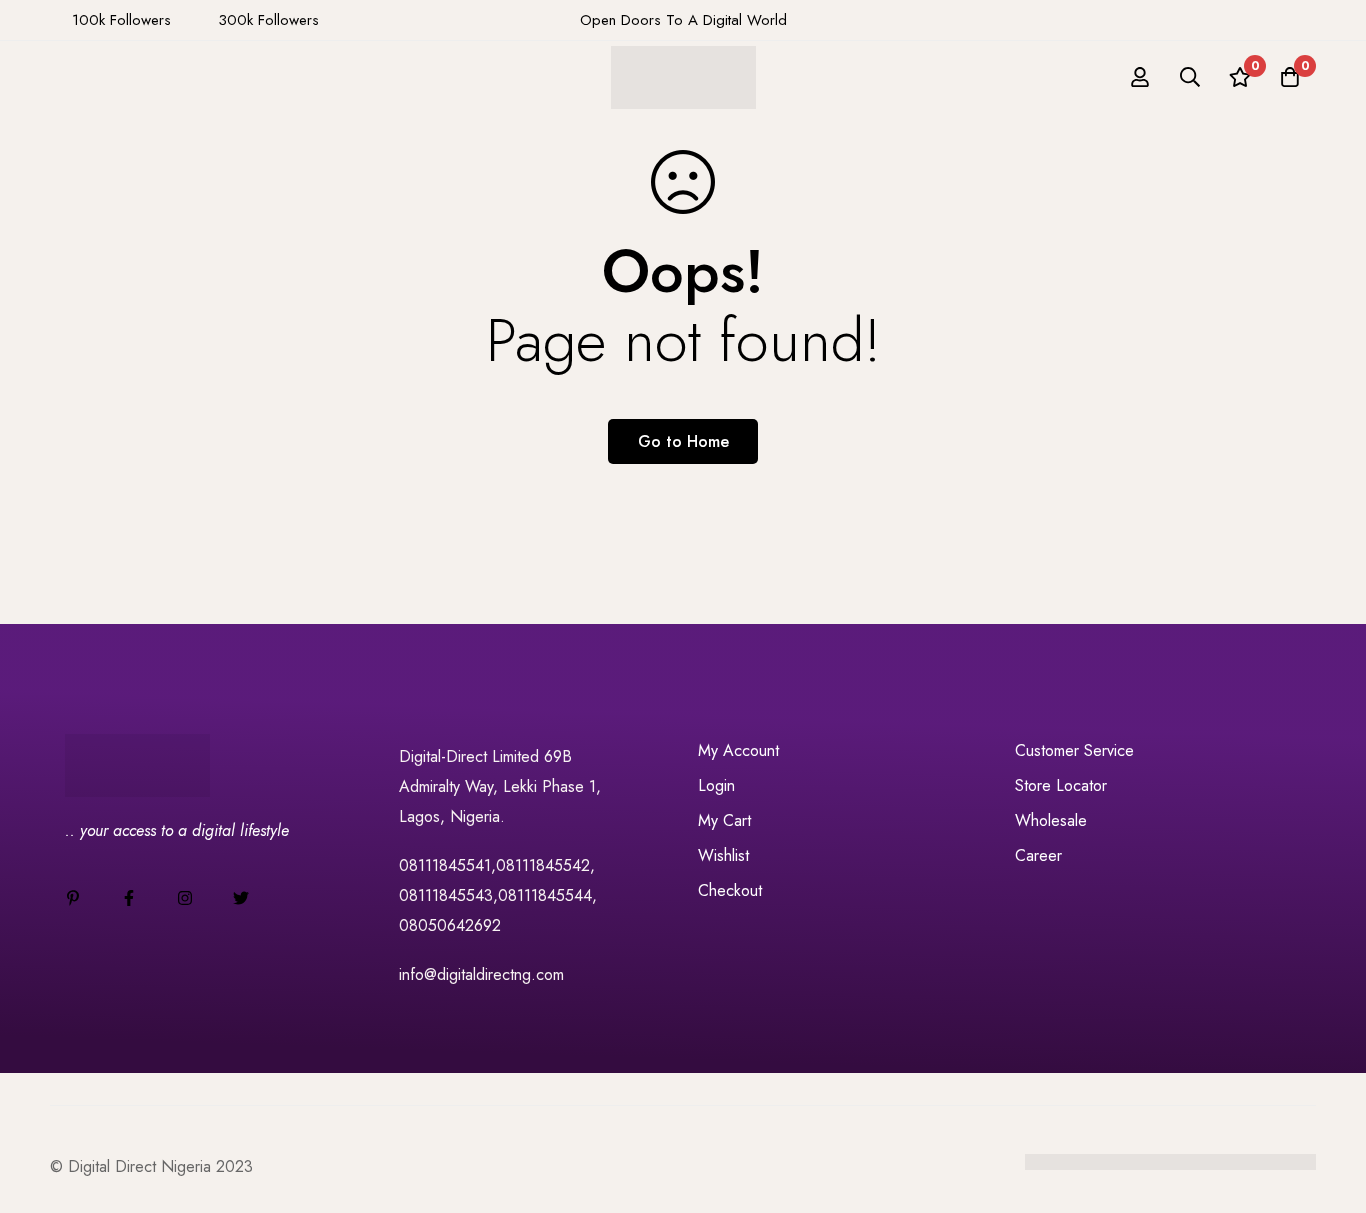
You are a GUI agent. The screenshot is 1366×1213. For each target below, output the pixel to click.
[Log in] (1140, 77)
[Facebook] (129, 898)
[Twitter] (241, 898)
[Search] (1190, 77)
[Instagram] (185, 898)
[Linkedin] (73, 898)
